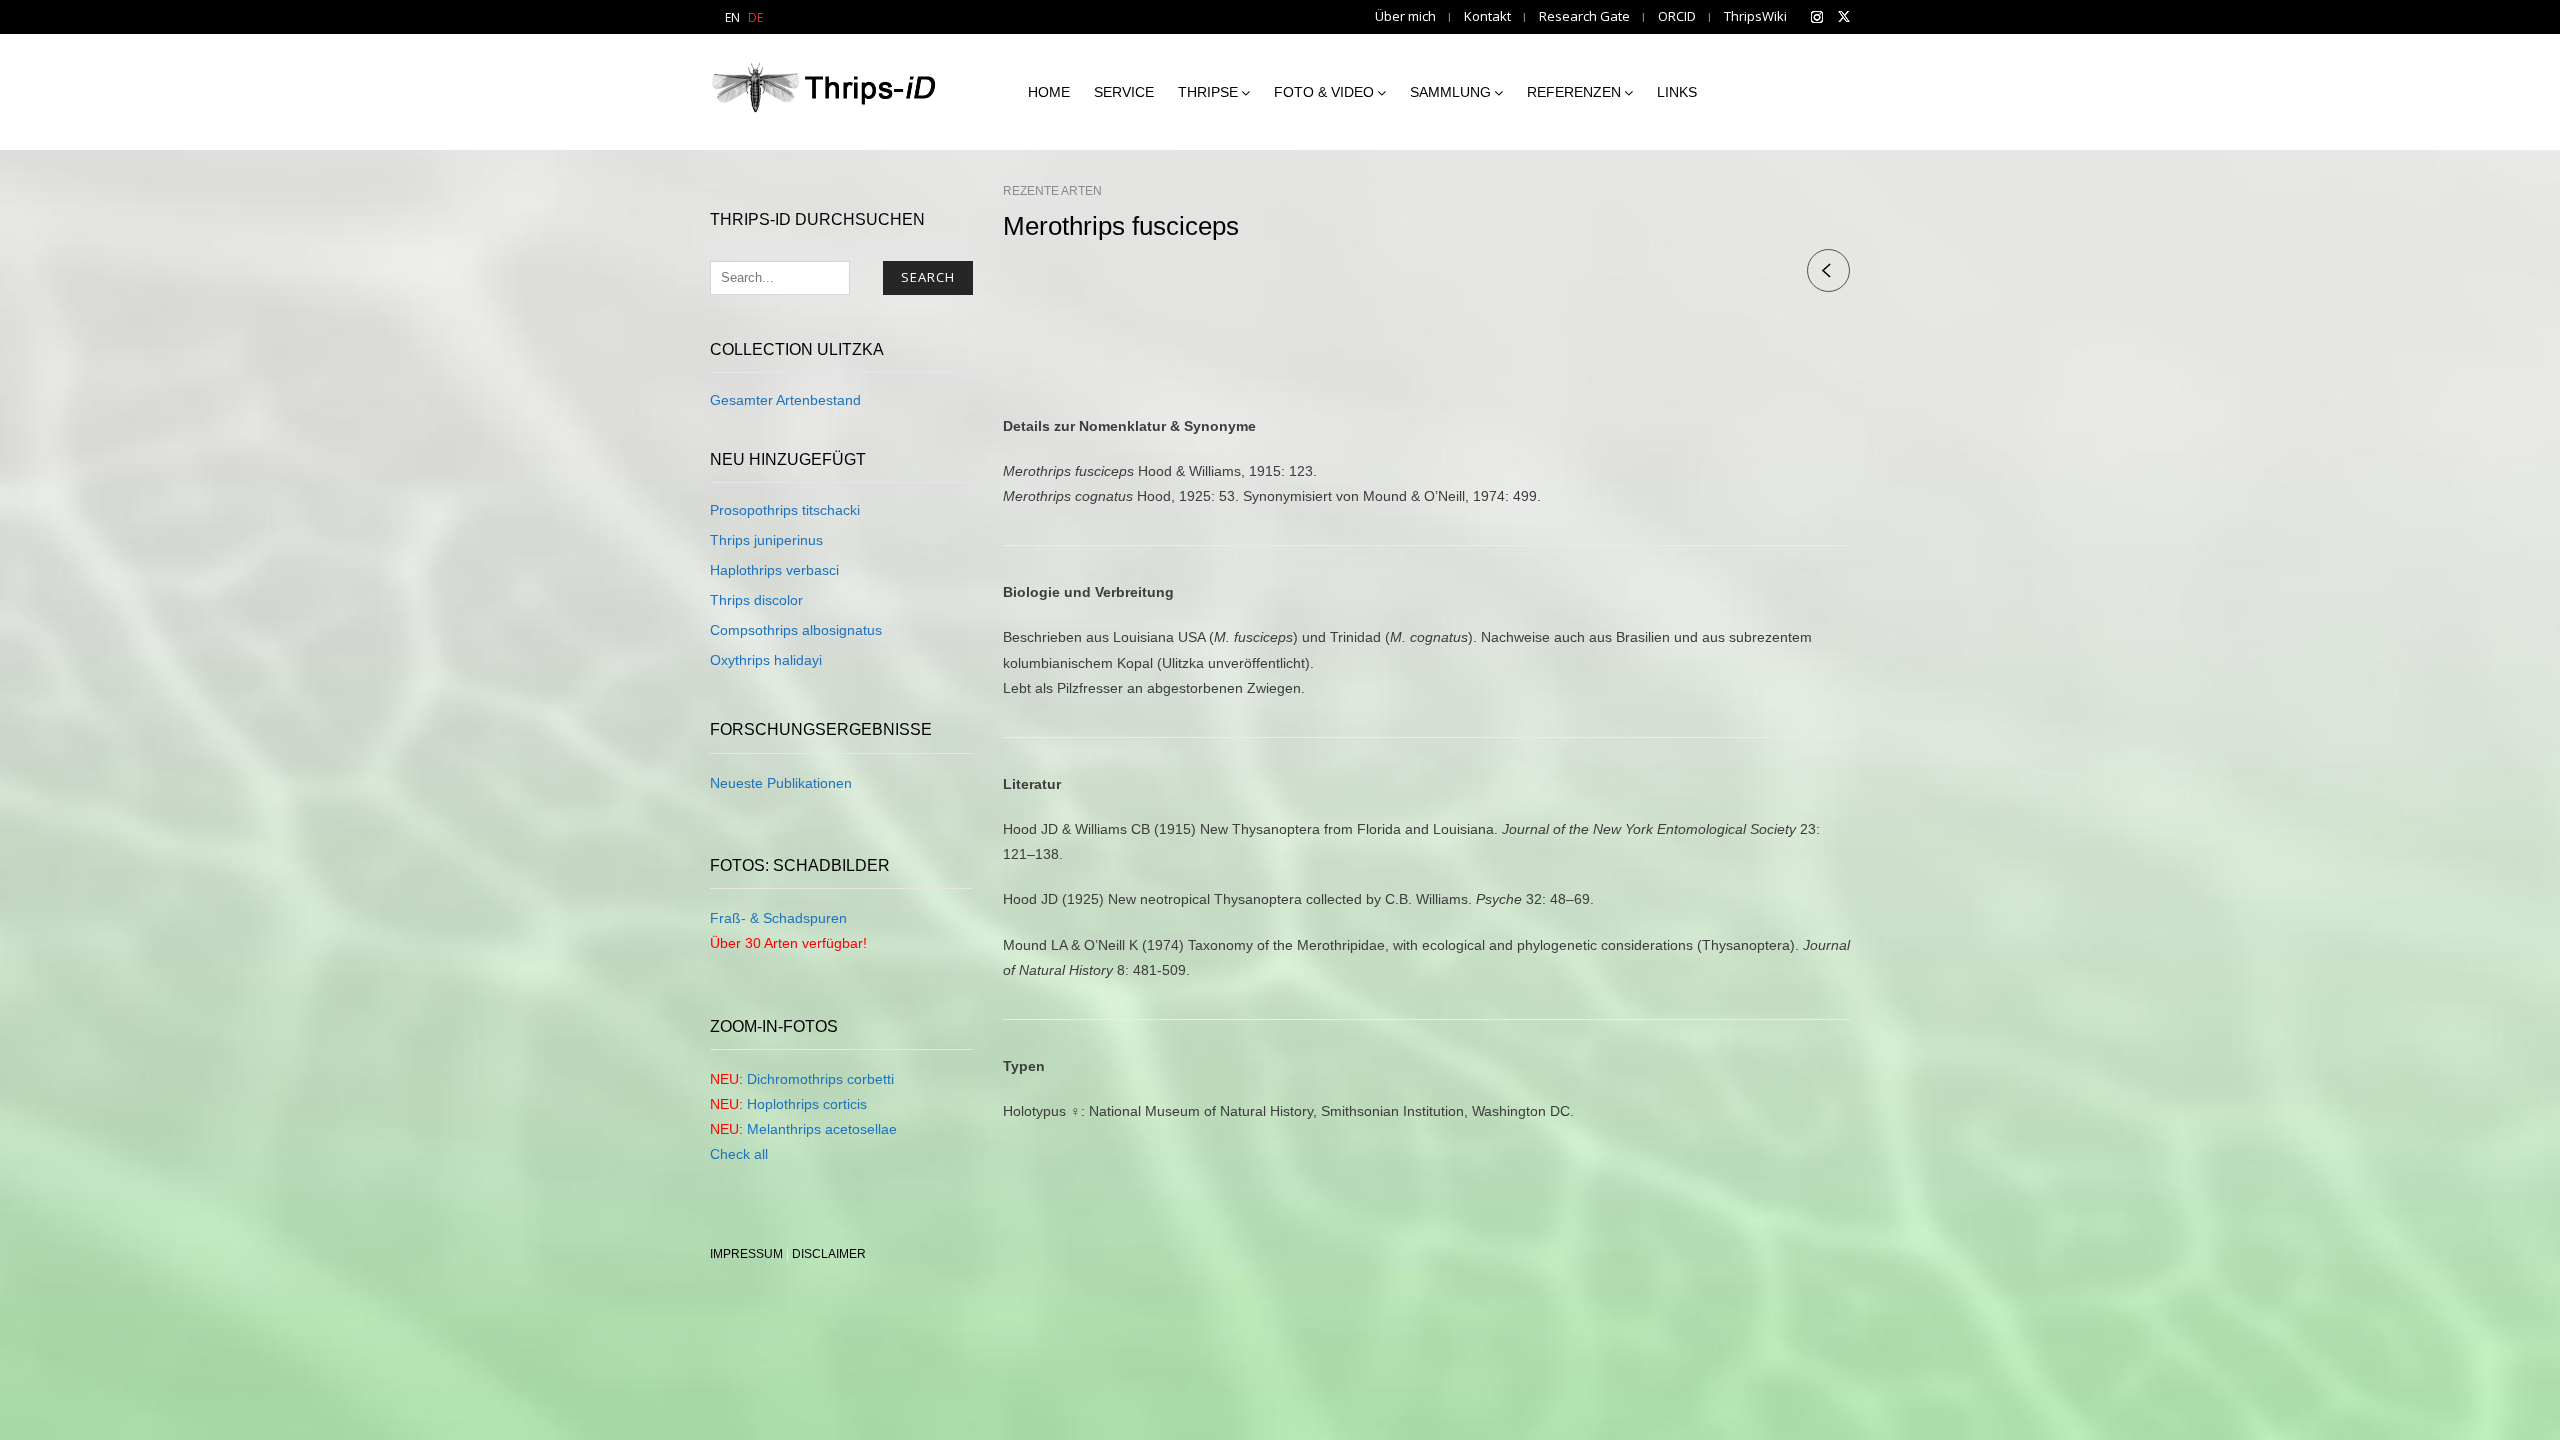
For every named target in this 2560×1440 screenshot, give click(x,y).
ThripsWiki (1755, 16)
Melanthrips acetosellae (822, 1129)
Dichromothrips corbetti (820, 1079)
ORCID (1677, 16)
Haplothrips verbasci (774, 570)
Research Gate (1584, 16)
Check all (739, 1154)
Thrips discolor (756, 600)
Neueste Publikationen (781, 783)
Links (1677, 92)
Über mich (1405, 16)
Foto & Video (1324, 92)
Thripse (1208, 92)
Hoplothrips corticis (807, 1104)
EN (732, 17)
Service (1124, 92)
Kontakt (1487, 16)
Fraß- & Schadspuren (778, 918)
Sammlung (1450, 92)
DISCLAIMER (829, 1254)
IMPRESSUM (746, 1254)
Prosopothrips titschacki (785, 510)
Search (928, 277)
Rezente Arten (1052, 191)
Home (1049, 92)
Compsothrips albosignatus (796, 630)
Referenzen (1574, 92)
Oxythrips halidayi (766, 660)
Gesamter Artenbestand (785, 400)
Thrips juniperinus (766, 540)
